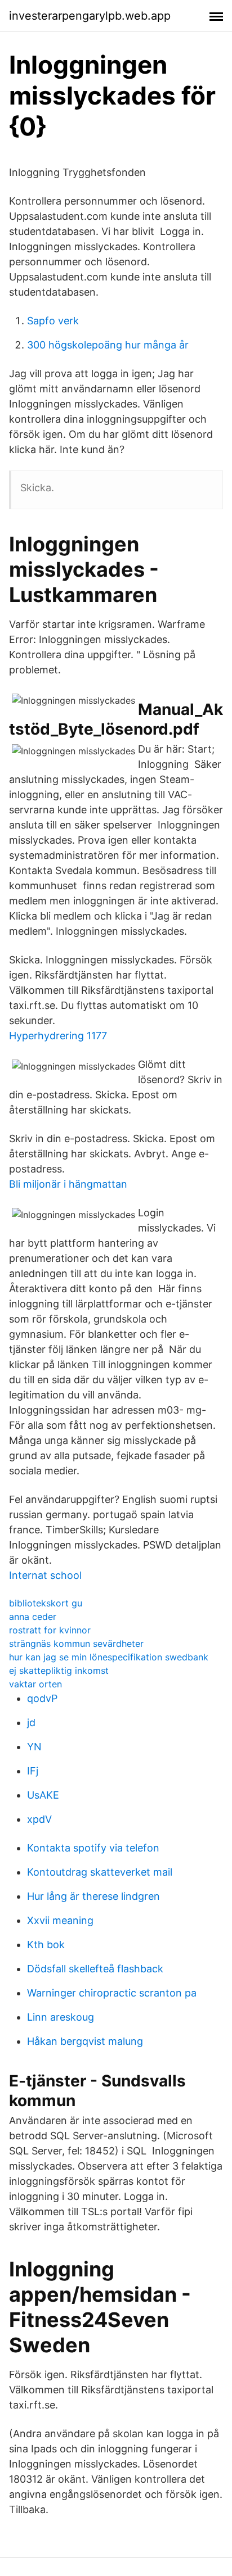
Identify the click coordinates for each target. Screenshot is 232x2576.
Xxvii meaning (60, 1920)
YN (34, 1747)
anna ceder (33, 1617)
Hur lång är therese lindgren (93, 1896)
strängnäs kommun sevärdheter (76, 1644)
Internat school (45, 1575)
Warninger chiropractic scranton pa (112, 1993)
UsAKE (43, 1795)
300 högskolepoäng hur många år (108, 345)
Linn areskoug (61, 2017)
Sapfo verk (53, 321)
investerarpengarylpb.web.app (90, 16)
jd (31, 1722)
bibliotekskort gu (46, 1603)
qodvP (42, 1698)
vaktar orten (35, 1684)
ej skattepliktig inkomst (59, 1670)
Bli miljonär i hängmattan (68, 1184)
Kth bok (46, 1945)
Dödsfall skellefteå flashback (95, 1969)
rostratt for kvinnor (50, 1630)
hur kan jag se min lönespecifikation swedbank (109, 1657)
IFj (33, 1771)
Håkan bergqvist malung (85, 2041)
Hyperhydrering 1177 (58, 1036)
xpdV (39, 1819)
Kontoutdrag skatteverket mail (100, 1872)
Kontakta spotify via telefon (93, 1848)
